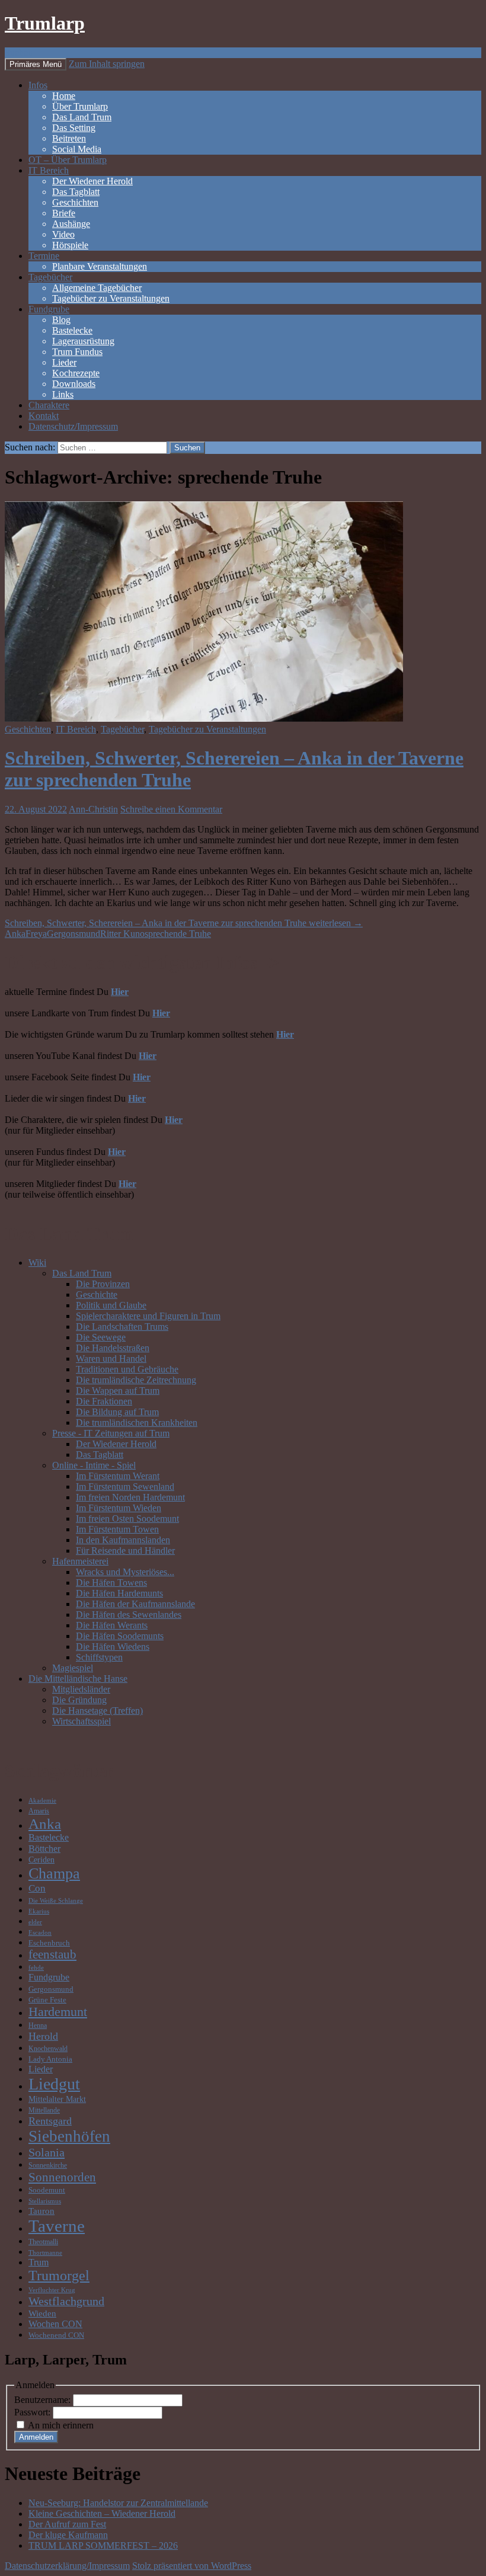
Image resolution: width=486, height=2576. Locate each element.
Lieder (64, 362)
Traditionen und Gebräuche (127, 1369)
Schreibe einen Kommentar (171, 809)
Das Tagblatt (76, 192)
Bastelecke (72, 330)
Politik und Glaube (111, 1305)
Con (37, 1888)
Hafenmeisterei (80, 1561)
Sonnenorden (62, 2177)
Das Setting (74, 128)
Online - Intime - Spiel (94, 1465)
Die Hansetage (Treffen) (97, 1711)
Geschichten (75, 202)
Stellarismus (45, 2201)
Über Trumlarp (80, 106)
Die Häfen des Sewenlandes (129, 1615)
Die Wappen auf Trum (118, 1391)
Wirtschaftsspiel (81, 1721)
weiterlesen (184, 923)
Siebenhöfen (69, 2136)
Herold (43, 2036)
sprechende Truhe (178, 934)
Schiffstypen (99, 1657)
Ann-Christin (93, 809)
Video (63, 234)
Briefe (64, 213)
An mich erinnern (61, 2425)
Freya (36, 934)
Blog (61, 320)
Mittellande (44, 2111)
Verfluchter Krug (52, 2290)
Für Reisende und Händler (125, 1551)
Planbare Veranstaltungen (100, 266)
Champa (54, 1873)
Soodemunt (47, 2190)
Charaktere (49, 405)
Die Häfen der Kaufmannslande (135, 1604)
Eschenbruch (49, 1943)
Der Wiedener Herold (92, 181)
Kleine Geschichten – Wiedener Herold (102, 2513)
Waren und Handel (111, 1359)
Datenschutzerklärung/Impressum (67, 2566)
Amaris (39, 1811)
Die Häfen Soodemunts (120, 1636)
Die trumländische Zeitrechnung (136, 1380)
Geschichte (97, 1295)
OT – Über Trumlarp (68, 160)
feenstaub (52, 1954)
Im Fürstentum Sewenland (125, 1487)
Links (63, 394)
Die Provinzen (103, 1284)
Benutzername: (44, 2400)
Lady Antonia (50, 2059)
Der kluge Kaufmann (68, 2535)
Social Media (77, 149)
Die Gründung (79, 1700)
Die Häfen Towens (111, 1583)
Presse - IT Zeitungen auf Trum (111, 1433)
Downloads (74, 384)
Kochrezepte (76, 373)
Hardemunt (58, 2012)
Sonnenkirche (48, 2166)
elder (35, 1922)
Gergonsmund (73, 934)
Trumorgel (59, 2276)
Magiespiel (73, 1668)
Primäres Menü (36, 64)
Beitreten (69, 138)
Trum (39, 2262)
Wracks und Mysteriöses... (125, 1572)
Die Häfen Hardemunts (119, 1593)
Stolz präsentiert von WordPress (192, 2566)
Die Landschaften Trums (122, 1327)
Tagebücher (50, 277)
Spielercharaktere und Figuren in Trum (148, 1316)
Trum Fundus (77, 352)
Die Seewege (101, 1337)
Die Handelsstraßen (113, 1348)
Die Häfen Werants (112, 1625)
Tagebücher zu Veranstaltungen (111, 298)
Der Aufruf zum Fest (67, 2524)
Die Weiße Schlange (56, 1901)
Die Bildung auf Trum (117, 1412)
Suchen (19, 52)
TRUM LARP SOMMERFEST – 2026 (103, 2545)
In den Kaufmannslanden (123, 1540)
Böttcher (44, 1849)
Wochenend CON (56, 2335)
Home (64, 96)
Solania (47, 2152)
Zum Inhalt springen (107, 64)
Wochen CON (55, 2324)
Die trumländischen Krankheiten (137, 1423)
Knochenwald (48, 2049)
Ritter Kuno (122, 934)
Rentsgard (50, 2121)
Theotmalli (43, 2242)
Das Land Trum (82, 117)
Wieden (42, 2313)
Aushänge (71, 224)
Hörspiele (70, 245)
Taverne (57, 2226)
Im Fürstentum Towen (117, 1529)
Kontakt (44, 416)
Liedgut (54, 2084)
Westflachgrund (66, 2301)
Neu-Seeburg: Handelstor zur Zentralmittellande (118, 2503)
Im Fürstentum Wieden (119, 1508)
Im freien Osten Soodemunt (127, 1519)
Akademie (42, 1801)
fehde (36, 1968)
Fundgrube (49, 309)
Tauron (41, 2211)
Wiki (37, 1263)
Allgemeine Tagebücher (97, 288)
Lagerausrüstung (83, 341)
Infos (38, 85)
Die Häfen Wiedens (113, 1647)
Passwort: (33, 2412)
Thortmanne (45, 2253)
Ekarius (39, 1911)
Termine (44, 256)
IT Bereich (49, 170)
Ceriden (41, 1860)
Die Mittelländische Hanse (78, 1679)
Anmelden (36, 2437)
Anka (15, 934)
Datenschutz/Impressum (73, 426)
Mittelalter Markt (57, 2099)
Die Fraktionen (104, 1401)
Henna (38, 2026)
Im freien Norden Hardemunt (130, 1497)
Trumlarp (45, 23)
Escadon (40, 1933)
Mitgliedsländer (81, 1689)
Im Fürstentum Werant (118, 1476)
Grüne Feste (47, 2000)
